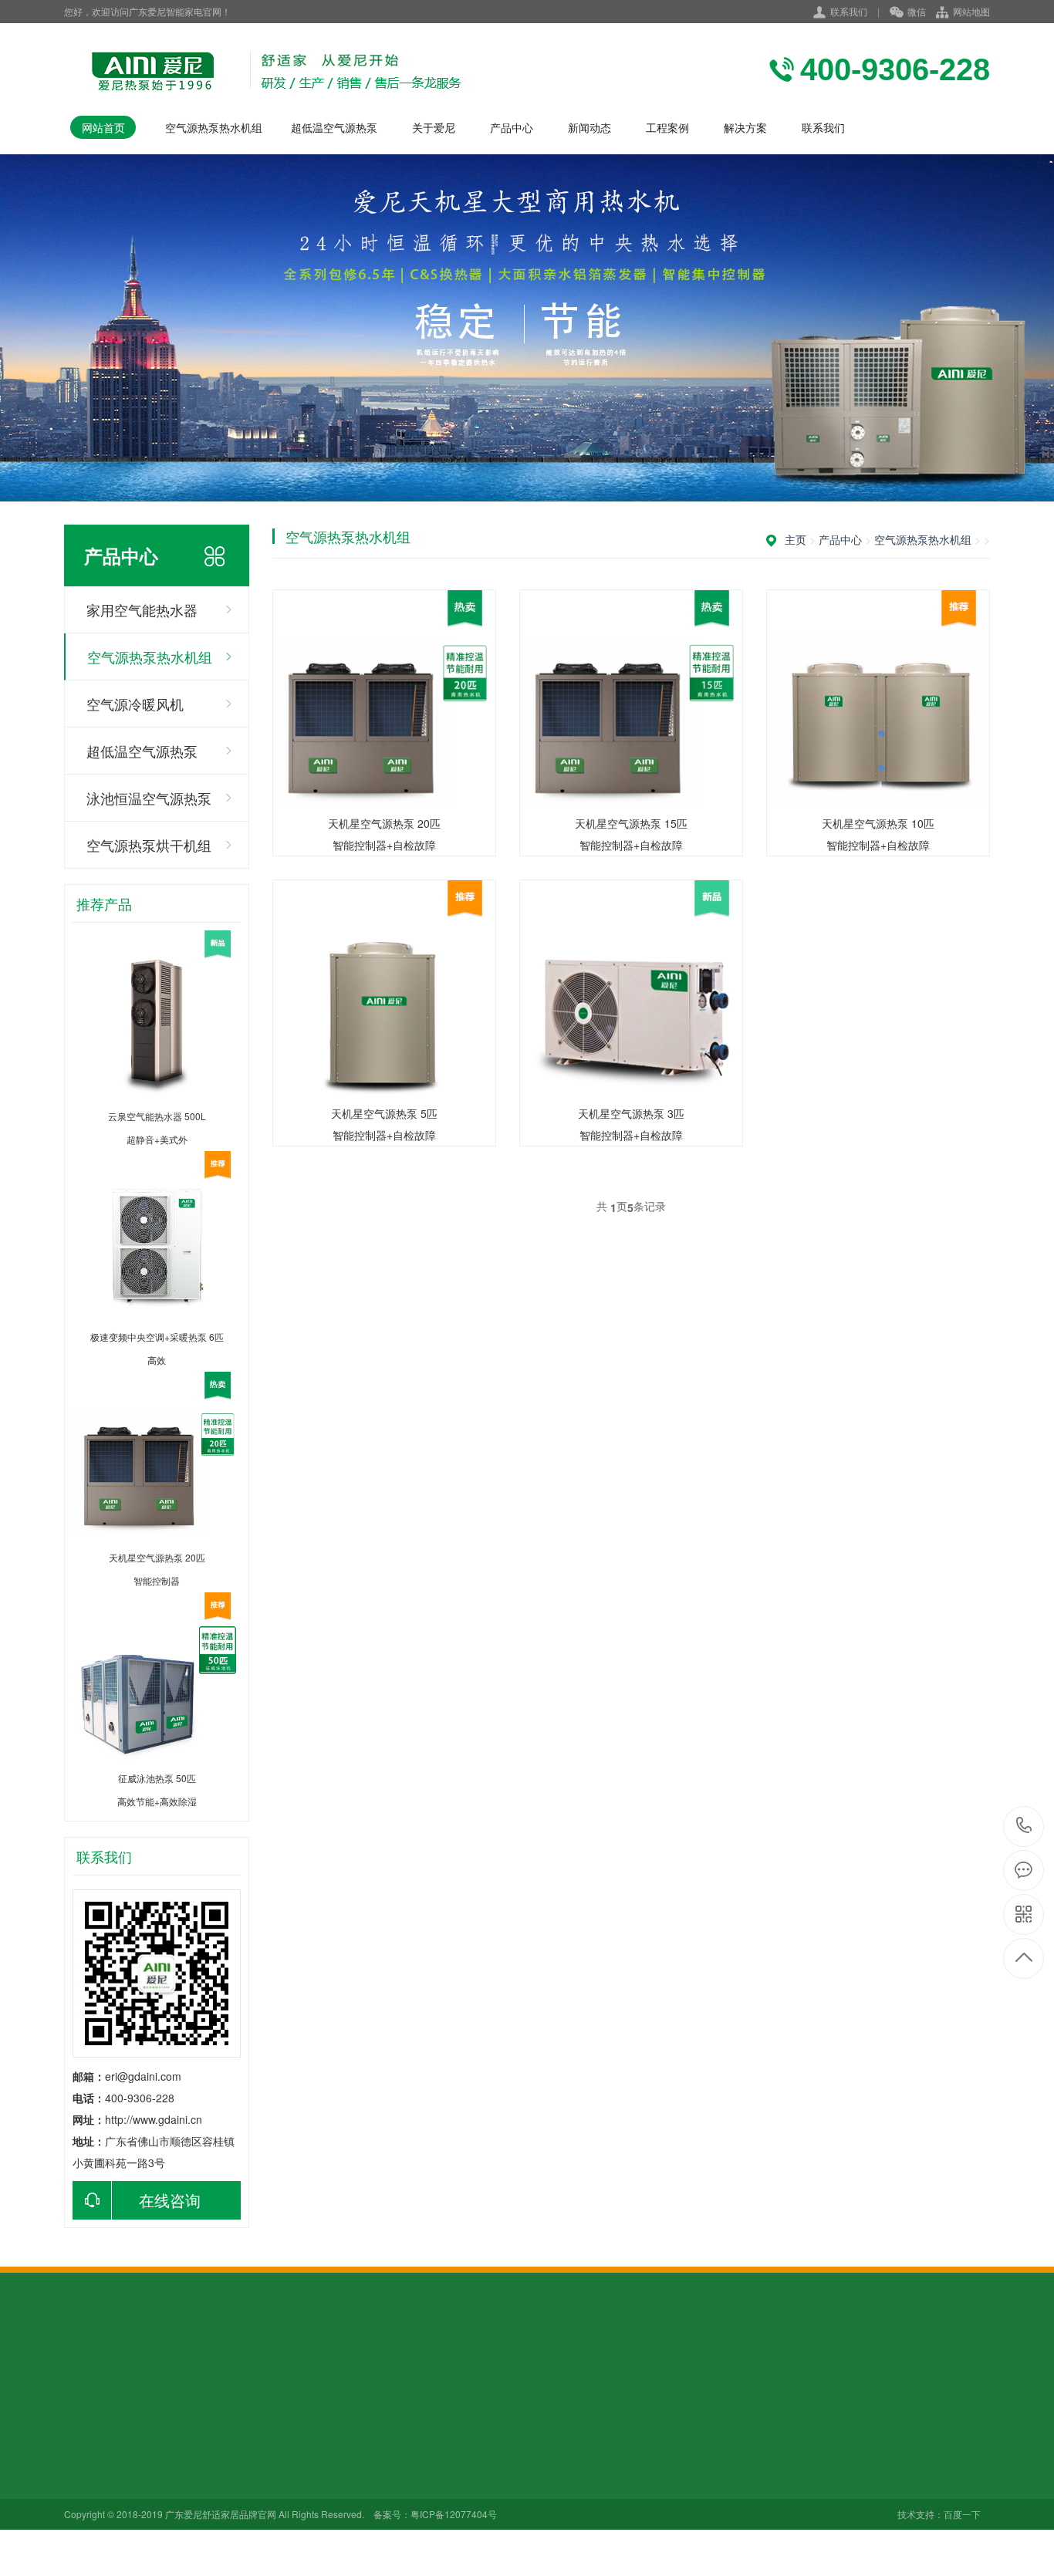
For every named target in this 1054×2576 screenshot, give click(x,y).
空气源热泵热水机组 (214, 127)
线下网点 (86, 2482)
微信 (917, 11)
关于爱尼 (434, 127)
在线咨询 (170, 2200)
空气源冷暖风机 (135, 704)
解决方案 (745, 127)
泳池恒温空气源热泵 (149, 798)
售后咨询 (86, 2503)
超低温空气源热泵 (334, 127)
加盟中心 (86, 2460)
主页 (796, 539)
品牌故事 (86, 2439)
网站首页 (103, 127)
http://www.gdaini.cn (154, 2119)
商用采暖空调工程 (429, 2482)
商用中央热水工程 (429, 2460)
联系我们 (849, 11)
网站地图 (971, 11)
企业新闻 (300, 2460)
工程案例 (667, 127)
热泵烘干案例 (418, 2525)
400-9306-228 (1024, 1826)
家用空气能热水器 (142, 609)
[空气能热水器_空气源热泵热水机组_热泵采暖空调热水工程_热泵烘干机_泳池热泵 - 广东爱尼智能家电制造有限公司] (263, 69)
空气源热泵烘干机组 (149, 845)
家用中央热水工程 (429, 2439)
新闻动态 (589, 127)
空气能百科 (306, 2439)
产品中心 (512, 127)
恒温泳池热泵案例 (429, 2503)
